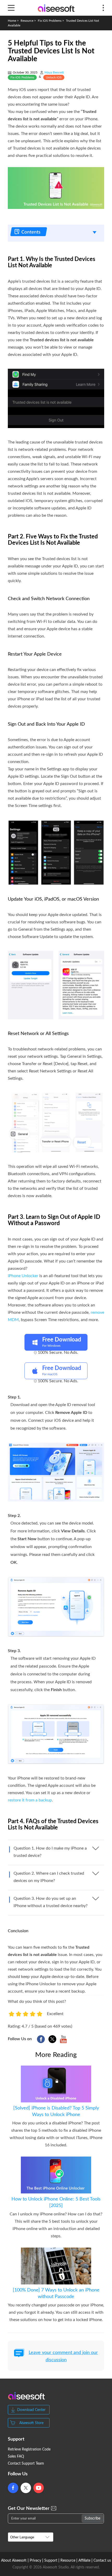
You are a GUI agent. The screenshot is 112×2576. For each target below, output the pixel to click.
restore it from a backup (30, 1800)
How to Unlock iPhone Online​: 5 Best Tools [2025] (56, 2202)
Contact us (102, 2561)
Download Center (31, 2410)
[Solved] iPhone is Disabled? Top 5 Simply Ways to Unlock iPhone (56, 2111)
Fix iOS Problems (50, 21)
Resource (27, 21)
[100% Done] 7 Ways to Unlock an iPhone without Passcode (56, 2293)
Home (12, 21)
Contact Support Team (26, 2464)
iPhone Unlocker (23, 1276)
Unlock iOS (54, 77)
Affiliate (84, 2561)
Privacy (35, 2561)
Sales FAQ (16, 2456)
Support (51, 2561)
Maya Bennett (54, 72)
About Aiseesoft (14, 2561)
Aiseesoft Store (31, 2423)
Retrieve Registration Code (29, 2449)
